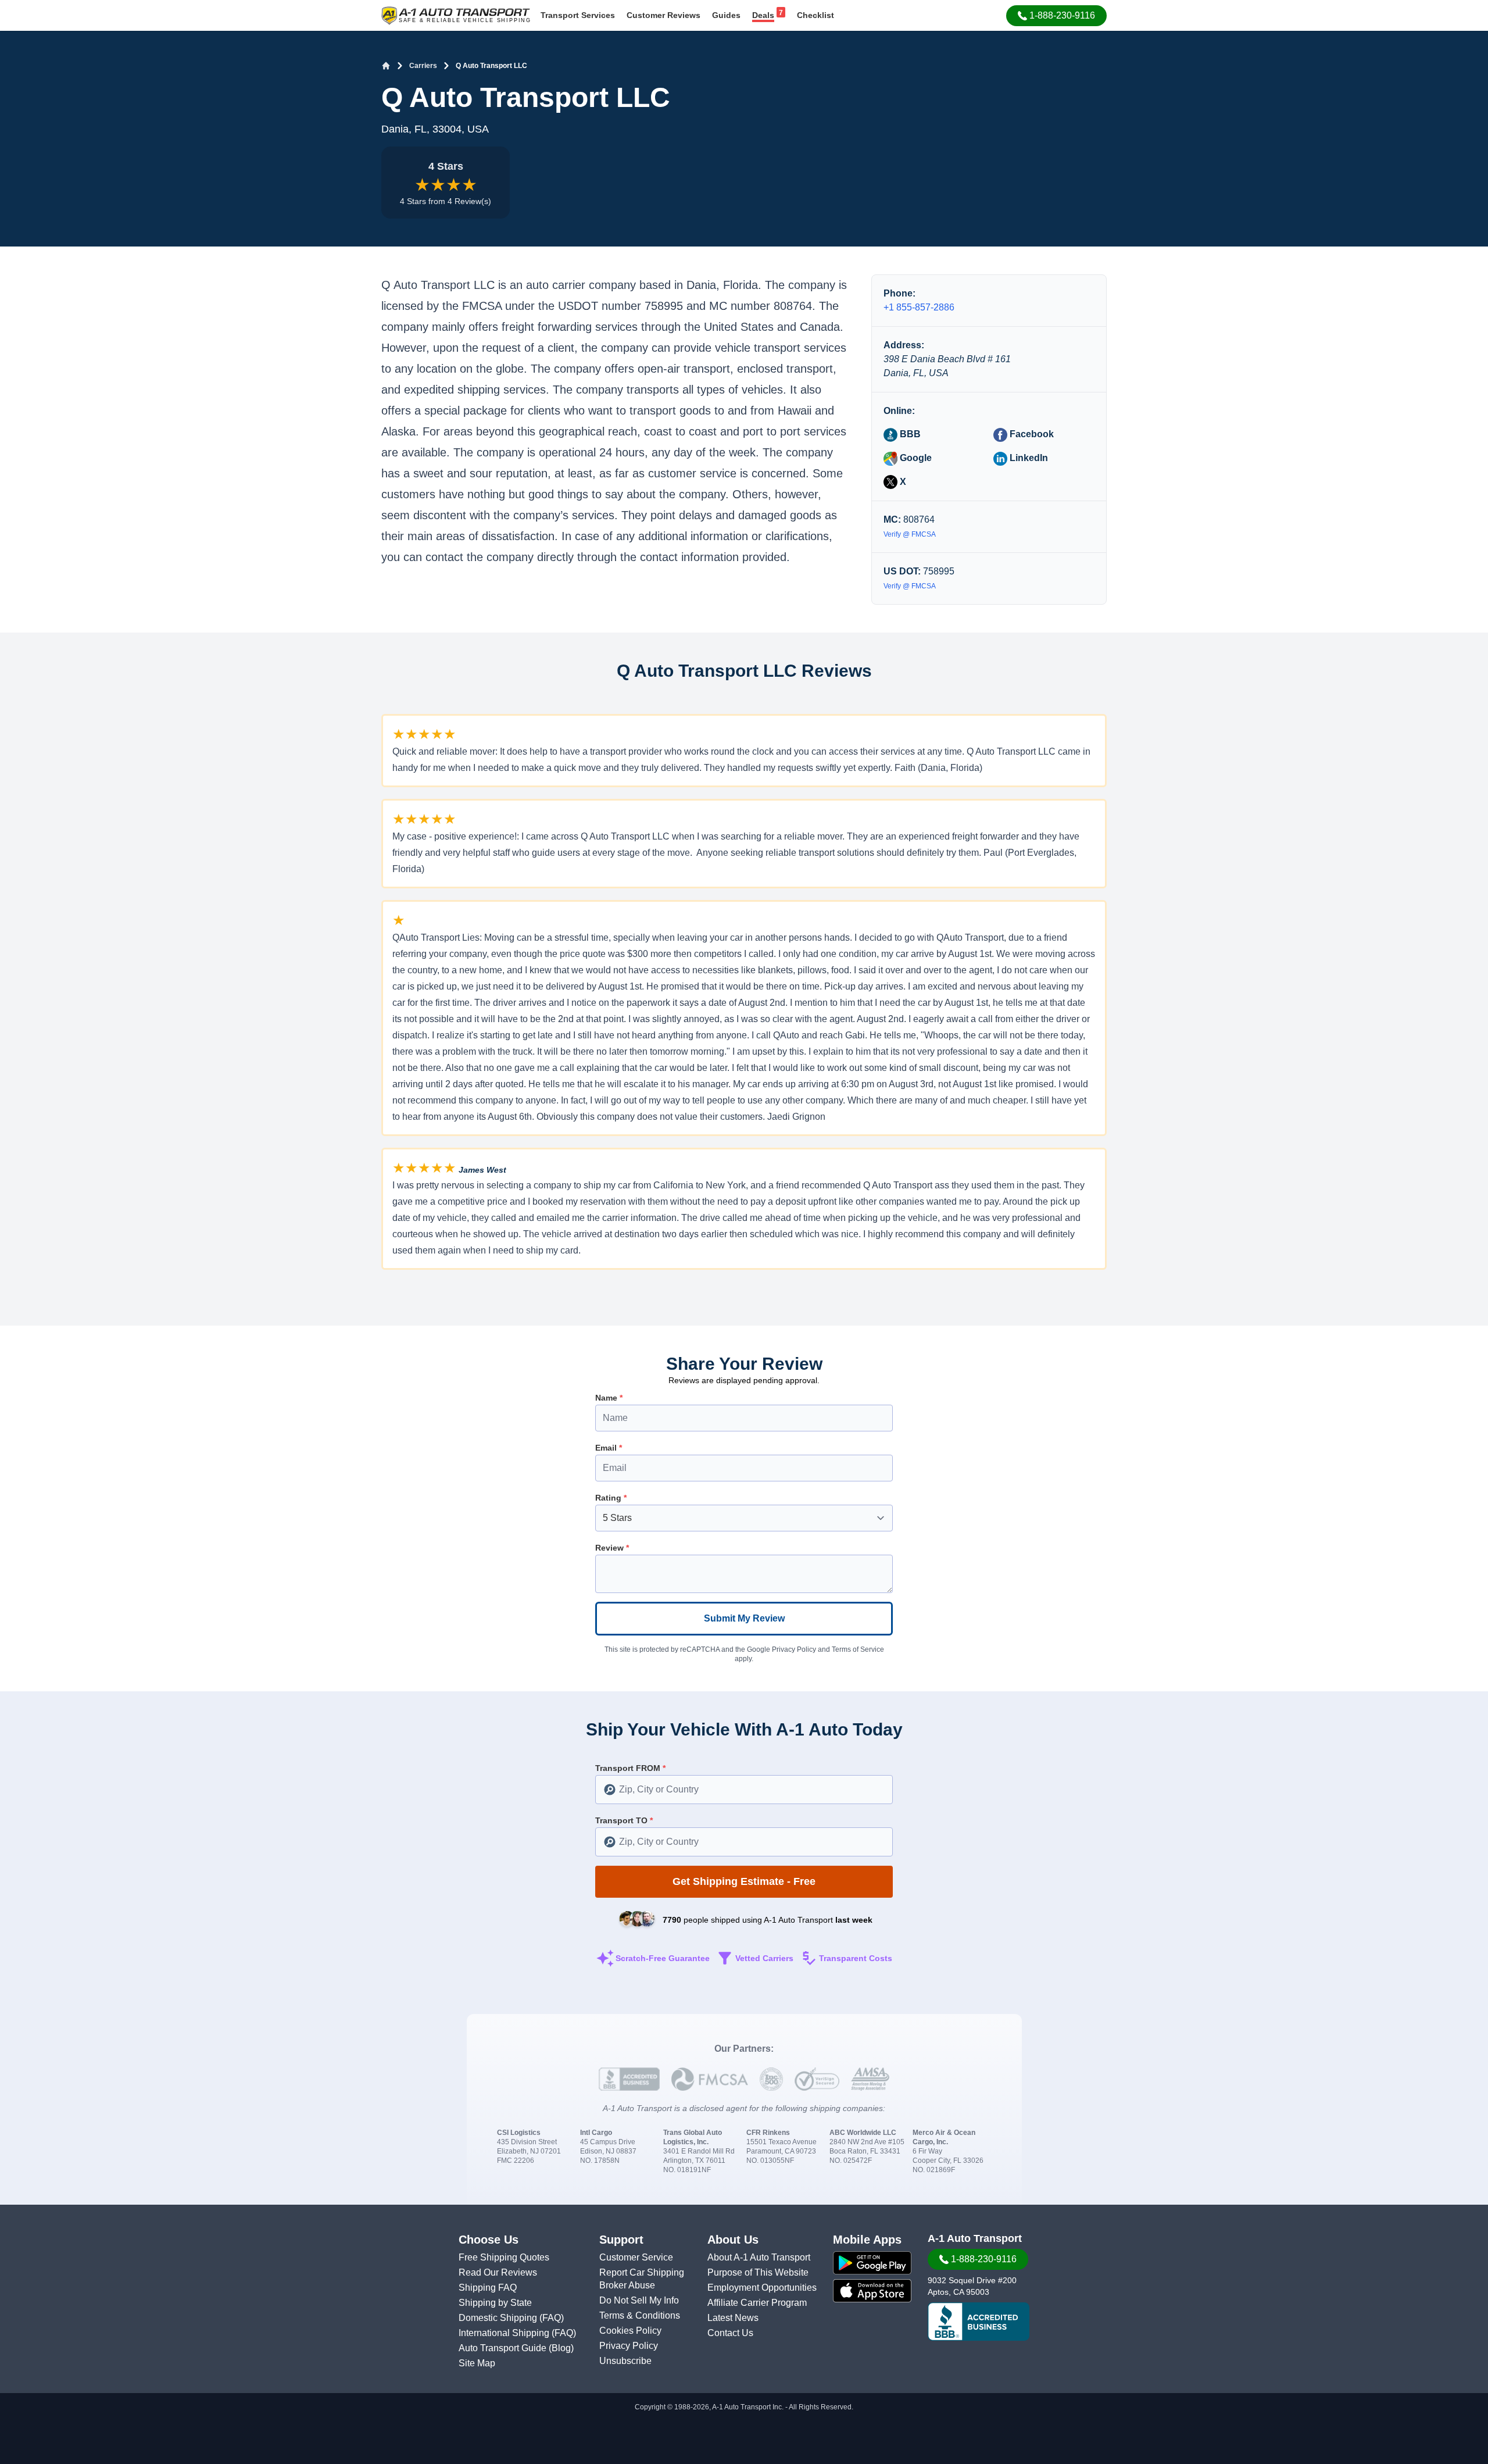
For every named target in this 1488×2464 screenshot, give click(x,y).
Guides (726, 15)
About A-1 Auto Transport (759, 2257)
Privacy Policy (794, 1649)
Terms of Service (858, 1649)
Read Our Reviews (498, 2272)
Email (609, 1448)
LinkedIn (1028, 458)
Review (612, 1548)
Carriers (423, 66)
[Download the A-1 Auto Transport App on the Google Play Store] (872, 2263)
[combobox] (744, 1790)
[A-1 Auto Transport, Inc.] (456, 15)
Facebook (1031, 434)
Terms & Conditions (640, 2315)
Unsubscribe (625, 2361)
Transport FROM (630, 1768)
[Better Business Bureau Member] (979, 2322)
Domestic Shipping (499, 2318)
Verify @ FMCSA (910, 534)
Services (578, 15)
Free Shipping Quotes (504, 2257)
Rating (611, 1498)
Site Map (477, 2363)
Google (915, 458)
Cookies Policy (630, 2331)
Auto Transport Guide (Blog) (516, 2348)
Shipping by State (495, 2303)
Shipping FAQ (488, 2288)
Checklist (815, 15)
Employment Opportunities (762, 2288)
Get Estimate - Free (744, 1881)
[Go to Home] (386, 66)
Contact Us (730, 2333)
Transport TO (624, 1820)
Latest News (733, 2318)
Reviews (663, 15)
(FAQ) (552, 2318)
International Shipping (505, 2333)
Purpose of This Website (758, 2272)
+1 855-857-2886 (919, 307)
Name (609, 1398)
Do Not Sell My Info (639, 2300)
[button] (1056, 16)
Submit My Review (744, 1618)
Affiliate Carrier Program (757, 2303)
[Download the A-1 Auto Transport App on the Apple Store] (872, 2291)
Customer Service (636, 2257)
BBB (909, 434)
